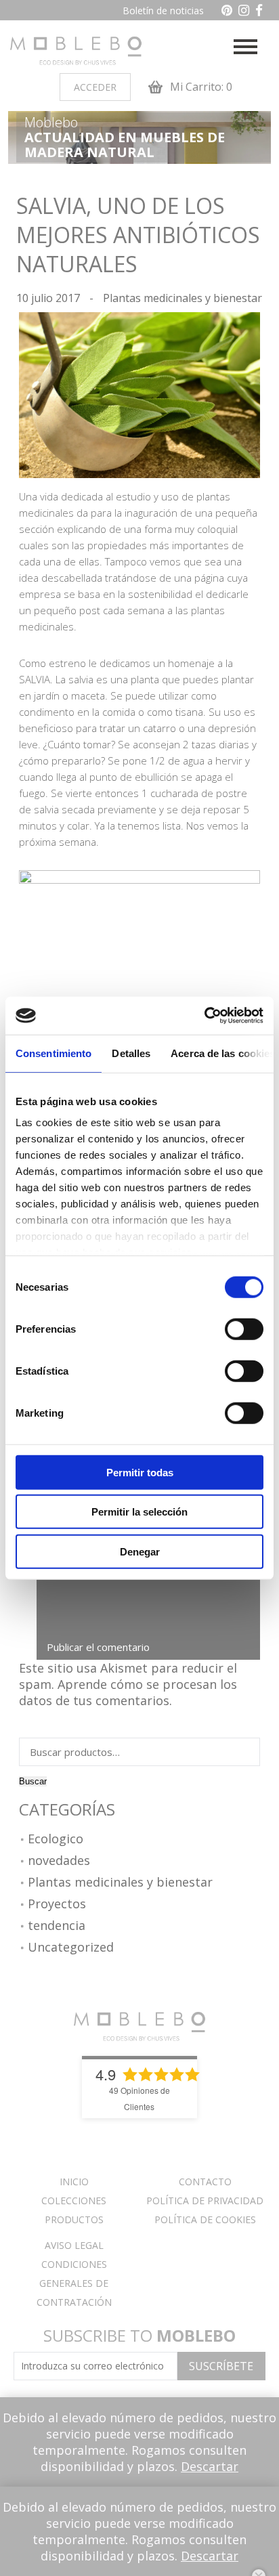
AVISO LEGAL (74, 2245)
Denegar (140, 1551)
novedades (59, 1861)
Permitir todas (140, 1472)
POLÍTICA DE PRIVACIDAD (205, 2201)
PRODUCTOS (74, 2219)
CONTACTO (205, 2182)
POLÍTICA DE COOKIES (205, 2219)
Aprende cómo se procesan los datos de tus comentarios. (128, 1692)
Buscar (33, 1781)
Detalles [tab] (131, 1053)
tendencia (57, 1926)
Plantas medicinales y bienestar (183, 298)
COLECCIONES (74, 2201)
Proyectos (57, 1904)
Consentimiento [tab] (53, 1053)
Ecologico (56, 1839)
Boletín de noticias (163, 10)
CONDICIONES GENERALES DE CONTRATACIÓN (74, 2283)
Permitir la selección (139, 1512)
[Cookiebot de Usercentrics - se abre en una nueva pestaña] (204, 1016)
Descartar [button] (210, 2466)
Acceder (95, 87)
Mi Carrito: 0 (200, 87)
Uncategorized (71, 1948)
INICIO (74, 2182)
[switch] (244, 1329)
